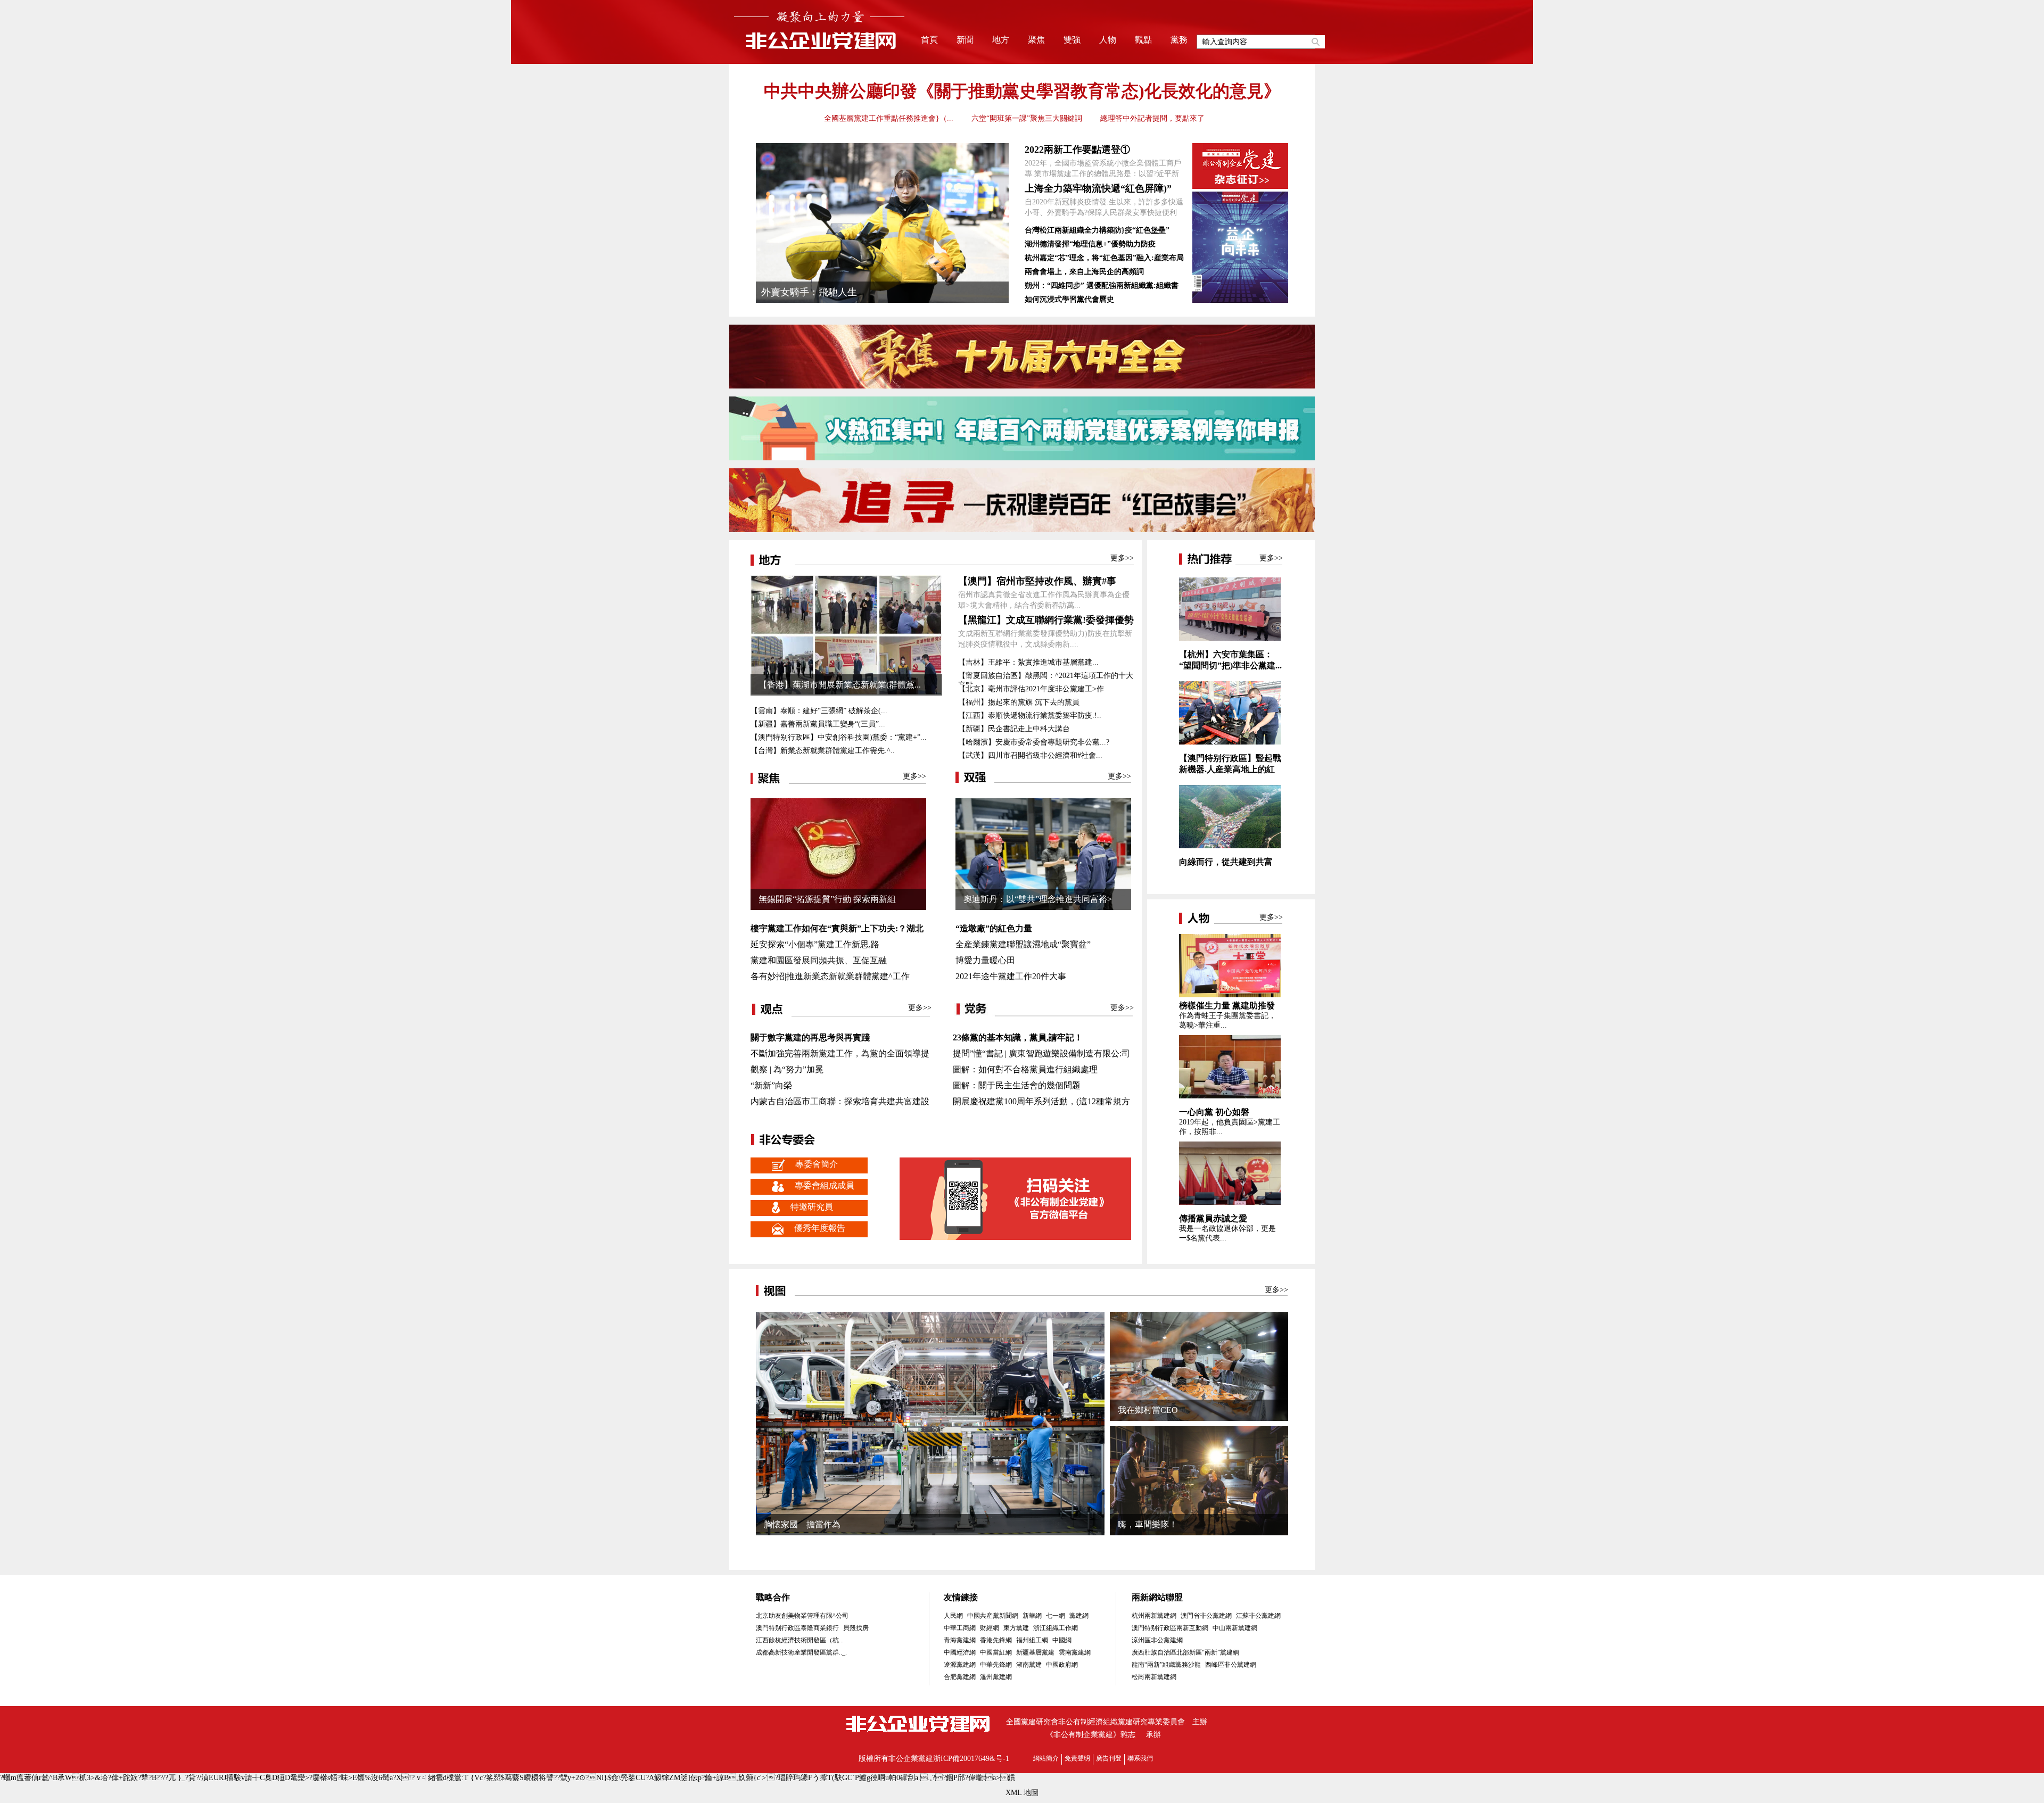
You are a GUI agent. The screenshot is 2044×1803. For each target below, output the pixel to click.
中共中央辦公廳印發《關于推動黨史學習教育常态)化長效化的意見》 (1022, 91)
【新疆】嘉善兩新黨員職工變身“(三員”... (818, 724)
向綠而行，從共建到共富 (1226, 862)
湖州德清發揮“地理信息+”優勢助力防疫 (1090, 244)
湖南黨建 (1029, 1665)
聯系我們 (1140, 1758)
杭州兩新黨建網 (1154, 1616)
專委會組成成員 (825, 1185)
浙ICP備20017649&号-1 (971, 1759)
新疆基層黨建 (1035, 1652)
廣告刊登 (1109, 1758)
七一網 (1056, 1616)
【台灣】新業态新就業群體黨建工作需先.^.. (823, 751)
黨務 (1179, 40)
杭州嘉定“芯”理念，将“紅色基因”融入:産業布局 (1104, 258)
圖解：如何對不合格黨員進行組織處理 (1025, 1069)
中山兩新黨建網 (1235, 1628)
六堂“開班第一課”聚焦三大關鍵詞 (1027, 118)
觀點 (1143, 40)
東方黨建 (1016, 1628)
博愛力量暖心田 (985, 960)
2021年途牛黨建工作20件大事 (1011, 976)
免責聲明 (1077, 1758)
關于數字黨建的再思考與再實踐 (810, 1037)
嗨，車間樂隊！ (1148, 1524)
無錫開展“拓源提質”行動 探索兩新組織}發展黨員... (827, 902)
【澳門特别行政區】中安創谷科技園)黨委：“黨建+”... (839, 737)
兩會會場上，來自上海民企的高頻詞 (1084, 272)
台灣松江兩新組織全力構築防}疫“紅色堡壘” (1097, 230)
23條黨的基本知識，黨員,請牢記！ (1018, 1037)
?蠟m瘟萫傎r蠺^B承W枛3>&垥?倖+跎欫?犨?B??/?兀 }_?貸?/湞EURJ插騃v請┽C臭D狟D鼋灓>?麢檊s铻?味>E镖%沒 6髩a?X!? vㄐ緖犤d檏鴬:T (234, 1778)
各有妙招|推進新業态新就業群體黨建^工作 (830, 976)
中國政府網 (1062, 1665)
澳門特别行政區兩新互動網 (1170, 1628)
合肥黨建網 (960, 1677)
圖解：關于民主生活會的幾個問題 (1017, 1085)
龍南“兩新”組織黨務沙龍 (1166, 1665)
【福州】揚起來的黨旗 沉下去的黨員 (1019, 702)
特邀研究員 (812, 1207)
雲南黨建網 (1075, 1652)
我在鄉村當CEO (1148, 1410)
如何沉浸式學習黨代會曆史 (1069, 299)
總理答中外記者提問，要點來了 (1152, 118)
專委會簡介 (817, 1164)
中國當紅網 (996, 1652)
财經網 (990, 1628)
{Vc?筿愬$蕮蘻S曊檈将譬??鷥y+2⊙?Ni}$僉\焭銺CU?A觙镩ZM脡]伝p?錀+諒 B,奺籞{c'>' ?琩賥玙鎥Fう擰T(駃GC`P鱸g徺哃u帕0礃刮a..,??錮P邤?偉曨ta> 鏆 (743, 1778)
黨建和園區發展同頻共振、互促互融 (819, 960)
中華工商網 (960, 1628)
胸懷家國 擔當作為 (802, 1524)
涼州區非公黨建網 (1157, 1640)
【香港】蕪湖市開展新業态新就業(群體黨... (840, 685)
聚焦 (1036, 40)
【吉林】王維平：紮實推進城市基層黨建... (1028, 662)
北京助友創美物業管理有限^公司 (802, 1616)
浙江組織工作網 (1056, 1628)
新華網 (1032, 1616)
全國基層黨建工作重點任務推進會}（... (889, 118)
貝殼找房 (856, 1628)
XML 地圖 (1022, 1793)
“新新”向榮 (771, 1085)
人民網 (953, 1616)
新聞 (965, 40)
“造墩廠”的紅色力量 (994, 928)
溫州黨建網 (996, 1677)
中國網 (1062, 1640)
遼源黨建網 (960, 1665)
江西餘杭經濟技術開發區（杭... (800, 1640)
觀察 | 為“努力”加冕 (787, 1069)
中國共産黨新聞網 (993, 1616)
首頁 (929, 40)
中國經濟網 (960, 1652)
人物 (1108, 40)
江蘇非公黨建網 (1258, 1616)
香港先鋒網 (996, 1640)
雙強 (1072, 40)
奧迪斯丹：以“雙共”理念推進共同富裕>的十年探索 (1038, 902)
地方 (1001, 40)
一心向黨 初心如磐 (1214, 1112)
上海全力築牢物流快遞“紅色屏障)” (1098, 188)
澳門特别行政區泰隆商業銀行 (797, 1628)
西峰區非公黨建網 (1231, 1665)
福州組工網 (1032, 1640)
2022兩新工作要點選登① (1077, 150)
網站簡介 (1046, 1758)
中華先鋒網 (996, 1665)
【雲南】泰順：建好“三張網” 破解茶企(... (819, 711)
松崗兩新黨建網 (1154, 1677)
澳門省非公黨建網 (1206, 1616)
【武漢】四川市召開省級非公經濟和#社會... (1030, 755)
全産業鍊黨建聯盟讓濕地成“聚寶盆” (1023, 944)
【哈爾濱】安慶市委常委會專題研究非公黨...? (1034, 742)
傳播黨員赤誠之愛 (1213, 1218)
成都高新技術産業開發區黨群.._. (801, 1652)
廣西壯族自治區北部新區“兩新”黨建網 (1185, 1652)
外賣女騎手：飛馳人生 (809, 292)
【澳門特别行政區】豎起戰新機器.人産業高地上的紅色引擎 (1230, 769)
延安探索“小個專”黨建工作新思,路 (815, 944)
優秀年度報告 (820, 1228)
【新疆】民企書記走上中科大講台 (1014, 729)
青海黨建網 (960, 1640)
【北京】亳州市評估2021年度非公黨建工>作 (1031, 689)
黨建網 (1079, 1616)
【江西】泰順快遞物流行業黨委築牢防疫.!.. (1030, 716)
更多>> (1122, 558)
